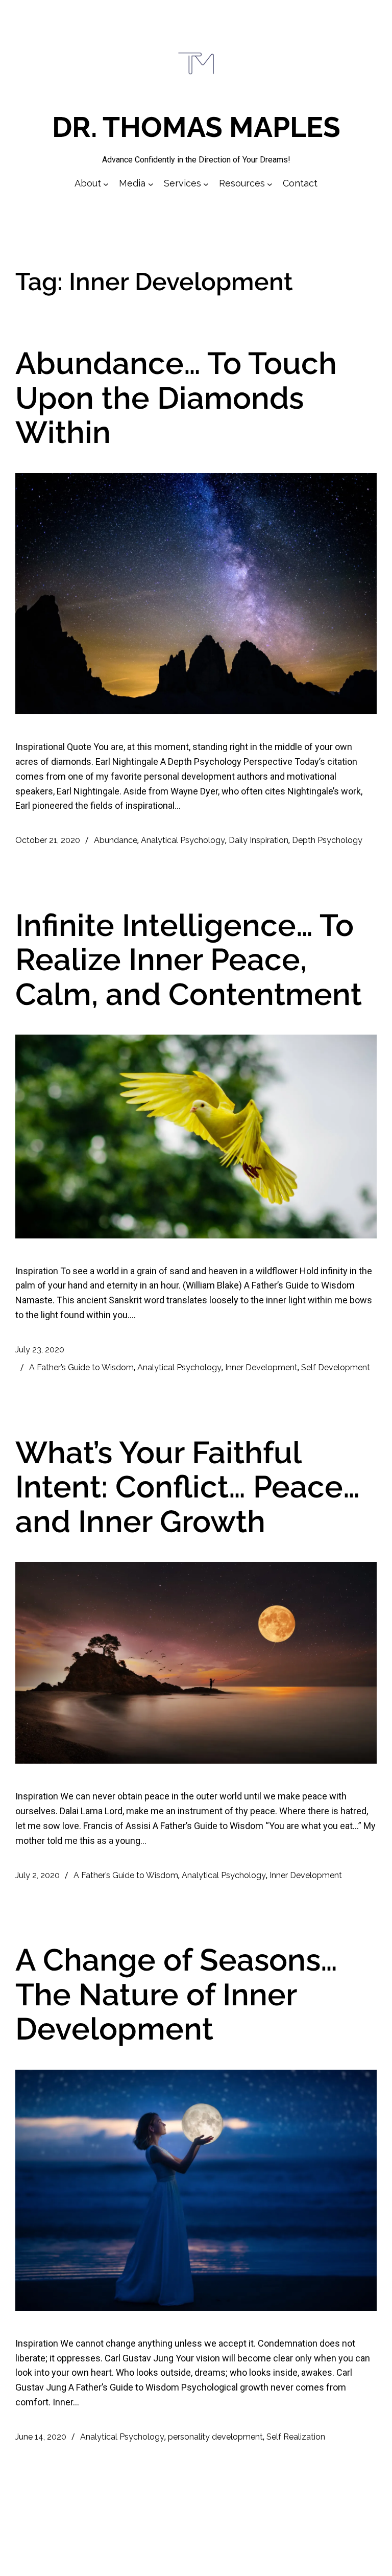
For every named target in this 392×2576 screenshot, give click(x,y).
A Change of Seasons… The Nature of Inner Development (176, 1995)
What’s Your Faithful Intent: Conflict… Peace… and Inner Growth (188, 1488)
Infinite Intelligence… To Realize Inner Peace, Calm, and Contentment (189, 960)
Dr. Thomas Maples (196, 127)
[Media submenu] (151, 184)
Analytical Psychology (183, 840)
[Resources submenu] (270, 184)
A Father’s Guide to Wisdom (81, 1367)
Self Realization (296, 2437)
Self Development (336, 1367)
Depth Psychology (327, 840)
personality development (215, 2437)
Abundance (116, 840)
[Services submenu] (206, 184)
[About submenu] (106, 184)
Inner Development (261, 1367)
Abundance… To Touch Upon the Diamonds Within (176, 398)
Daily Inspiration (259, 840)
